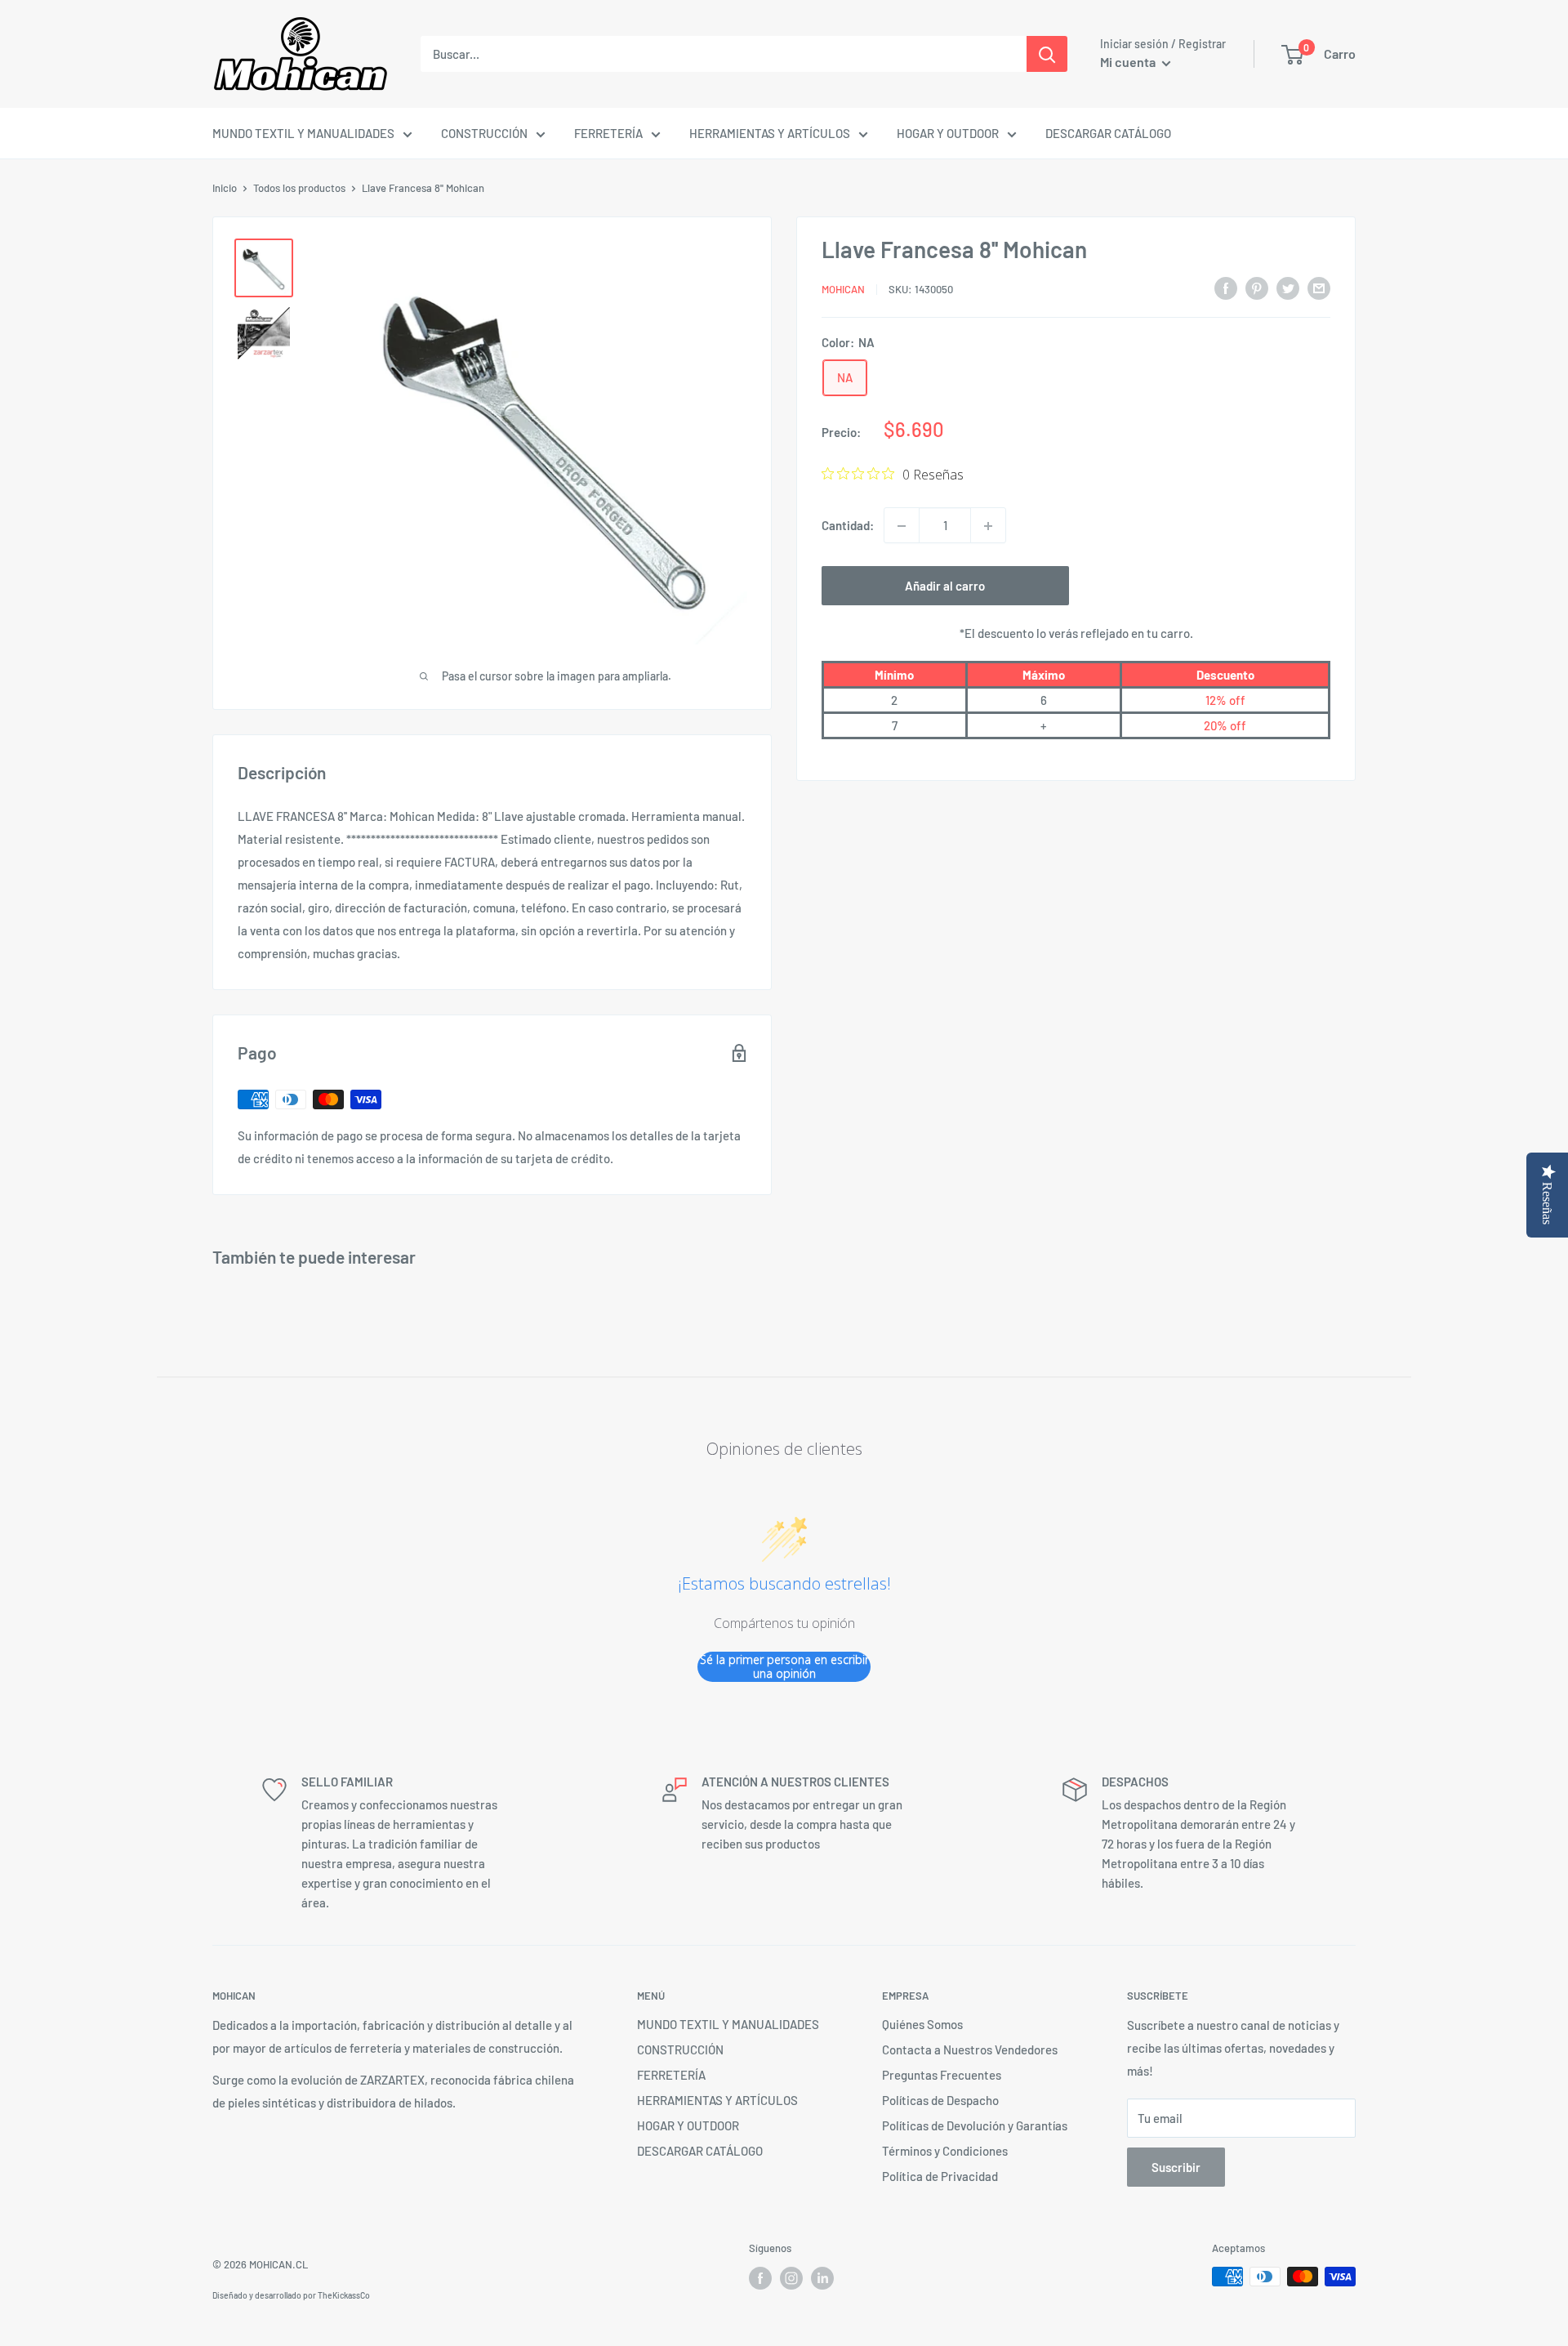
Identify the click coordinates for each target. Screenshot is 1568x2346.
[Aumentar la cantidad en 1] (988, 526)
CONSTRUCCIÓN (484, 133)
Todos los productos (299, 188)
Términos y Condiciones (945, 2151)
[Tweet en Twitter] (1288, 287)
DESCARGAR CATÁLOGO (1108, 133)
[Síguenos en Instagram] (791, 2278)
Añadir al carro (945, 586)
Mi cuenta (1129, 62)
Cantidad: (848, 526)
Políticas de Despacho (940, 2100)
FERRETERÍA (608, 133)
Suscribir (1176, 2167)
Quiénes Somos (922, 2024)
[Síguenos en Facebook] (760, 2278)
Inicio (225, 188)
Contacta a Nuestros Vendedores (970, 2049)
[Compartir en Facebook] (1226, 287)
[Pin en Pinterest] (1257, 287)
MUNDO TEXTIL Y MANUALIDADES (303, 133)
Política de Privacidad (940, 2176)
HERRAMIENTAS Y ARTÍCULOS (770, 133)
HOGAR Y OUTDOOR (948, 133)
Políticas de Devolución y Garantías (975, 2125)
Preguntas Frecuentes (942, 2075)
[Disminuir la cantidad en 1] (902, 526)
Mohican (843, 289)
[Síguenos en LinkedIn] (822, 2278)
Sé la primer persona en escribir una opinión (784, 1667)
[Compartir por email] (1319, 287)
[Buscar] (1047, 54)
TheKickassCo (344, 2295)
